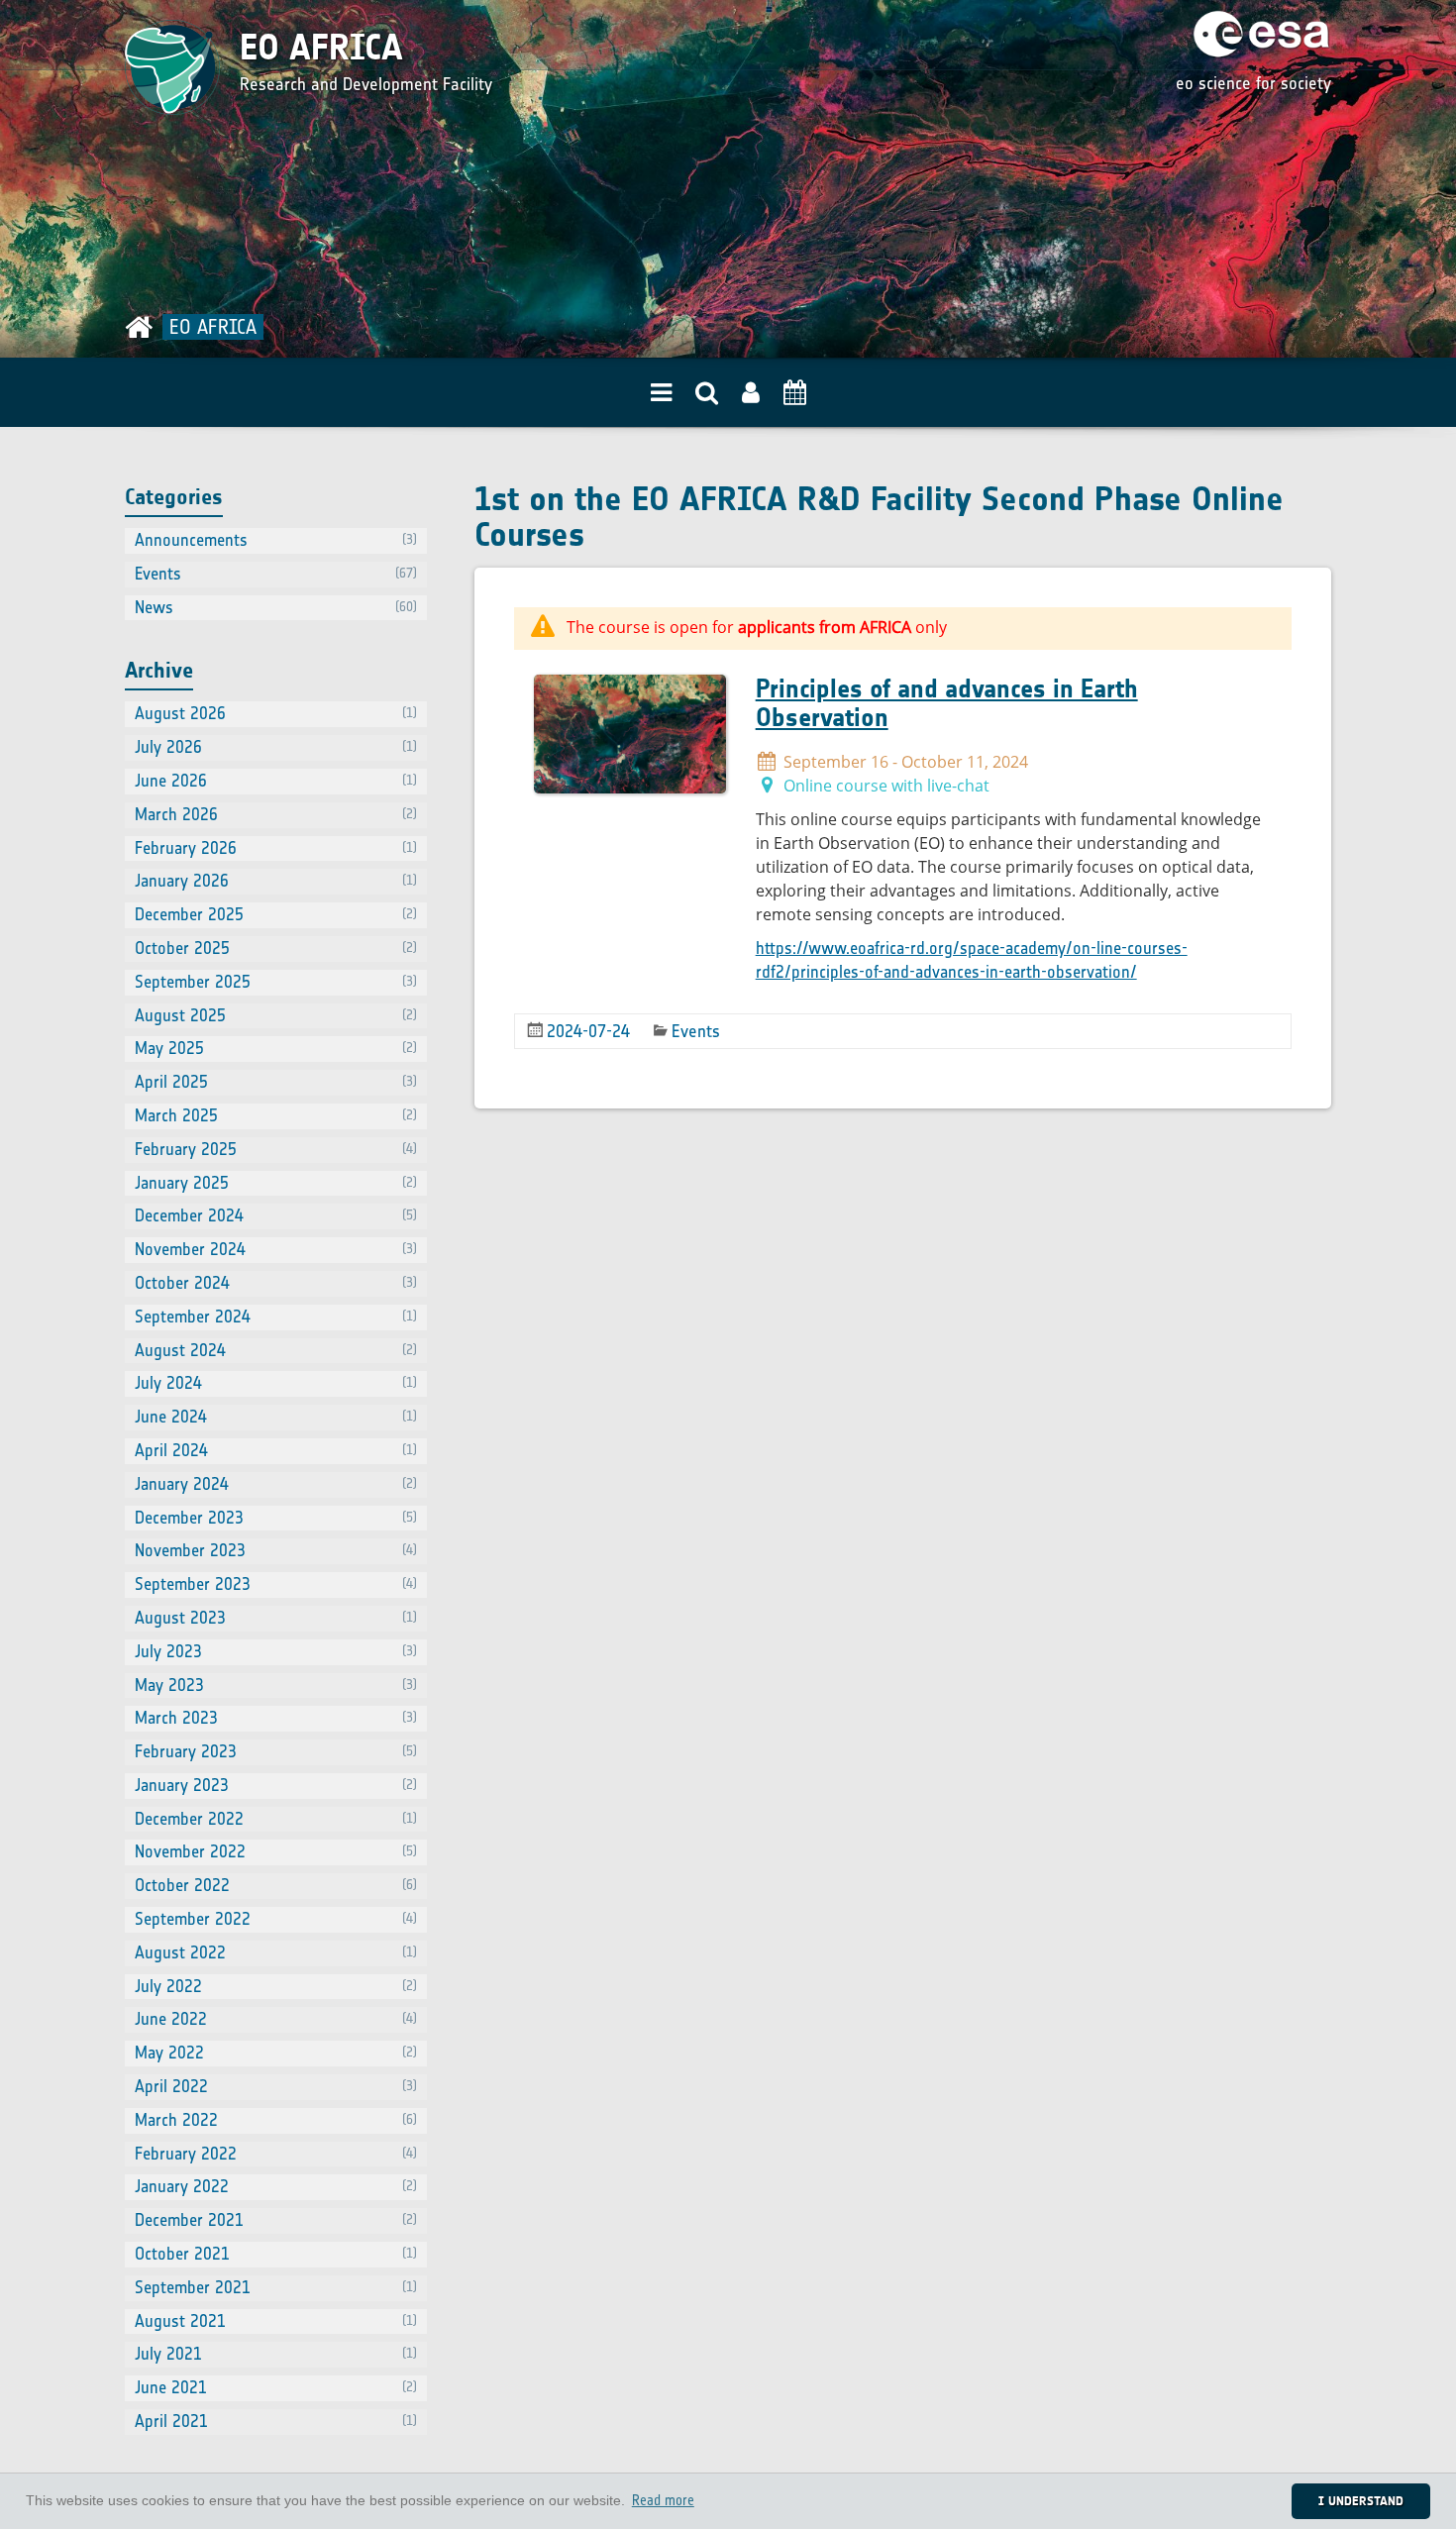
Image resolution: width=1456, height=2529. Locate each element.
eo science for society (1253, 83)
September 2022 (276, 1919)
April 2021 (276, 2421)
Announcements (276, 540)
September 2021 (276, 2287)
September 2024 (276, 1317)
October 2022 (276, 1885)
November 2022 (276, 1851)
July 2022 (276, 1986)
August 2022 (276, 1952)
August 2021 (276, 2321)
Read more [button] (663, 2501)
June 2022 (276, 2019)
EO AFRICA (321, 48)
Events (696, 1031)
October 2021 (276, 2254)
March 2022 (276, 2120)
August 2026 (276, 713)
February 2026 (276, 848)
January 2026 (276, 881)
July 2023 (276, 1651)
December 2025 (276, 914)
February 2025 (276, 1149)
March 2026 (276, 814)
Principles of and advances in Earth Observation (947, 703)
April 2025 (276, 1082)
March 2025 (276, 1115)
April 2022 (276, 2086)
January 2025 (276, 1183)
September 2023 (276, 1584)
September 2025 (276, 982)
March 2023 (276, 1718)
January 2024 (276, 1484)
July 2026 (276, 747)
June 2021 (276, 2387)
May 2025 (276, 1048)
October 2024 (276, 1283)
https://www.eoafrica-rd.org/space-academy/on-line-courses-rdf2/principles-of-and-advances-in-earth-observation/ (972, 960)
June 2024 (276, 1417)
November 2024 (276, 1249)
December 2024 (276, 1215)
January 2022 (276, 2186)
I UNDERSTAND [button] (1361, 2501)
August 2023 (276, 1618)
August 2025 (276, 1015)
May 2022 (276, 2053)
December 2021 (276, 2220)
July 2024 (276, 1383)
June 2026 (276, 781)
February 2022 (276, 2154)
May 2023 (276, 1685)
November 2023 (276, 1550)
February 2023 (276, 1751)
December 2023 (276, 1518)
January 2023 (276, 1785)
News (276, 607)
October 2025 (276, 948)
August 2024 (276, 1350)
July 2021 (276, 2354)
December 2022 (276, 1819)
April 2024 (276, 1450)
